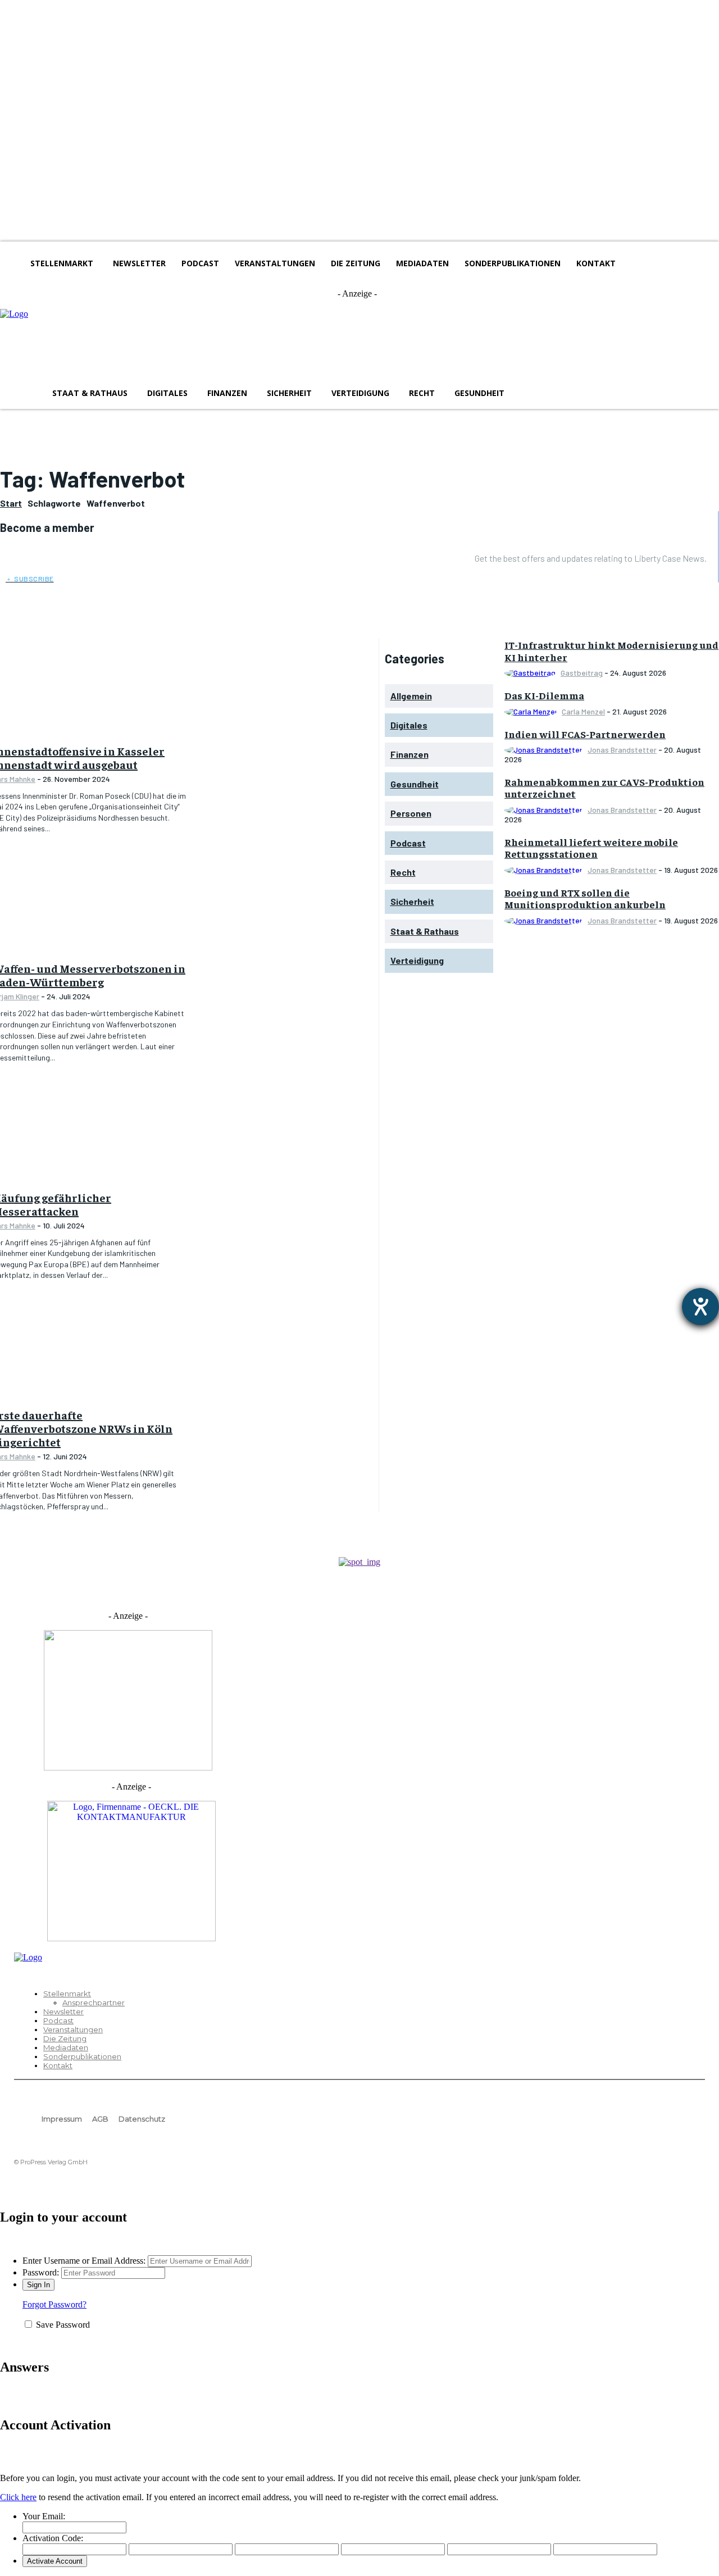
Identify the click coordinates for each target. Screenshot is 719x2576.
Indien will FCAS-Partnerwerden (585, 734)
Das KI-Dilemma (544, 695)
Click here (18, 2497)
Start (11, 503)
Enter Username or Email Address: (84, 2261)
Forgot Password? (54, 2304)
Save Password (63, 2325)
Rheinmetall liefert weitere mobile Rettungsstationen (591, 848)
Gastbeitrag (582, 673)
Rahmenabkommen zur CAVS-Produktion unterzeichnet (604, 788)
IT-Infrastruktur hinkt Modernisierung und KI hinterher (611, 651)
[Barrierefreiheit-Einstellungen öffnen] (700, 1307)
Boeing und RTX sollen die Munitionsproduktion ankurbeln (585, 898)
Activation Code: (53, 2538)
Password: (41, 2272)
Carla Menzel (583, 711)
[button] (530, 393)
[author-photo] (532, 673)
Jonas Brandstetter (622, 750)
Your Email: (44, 2516)
